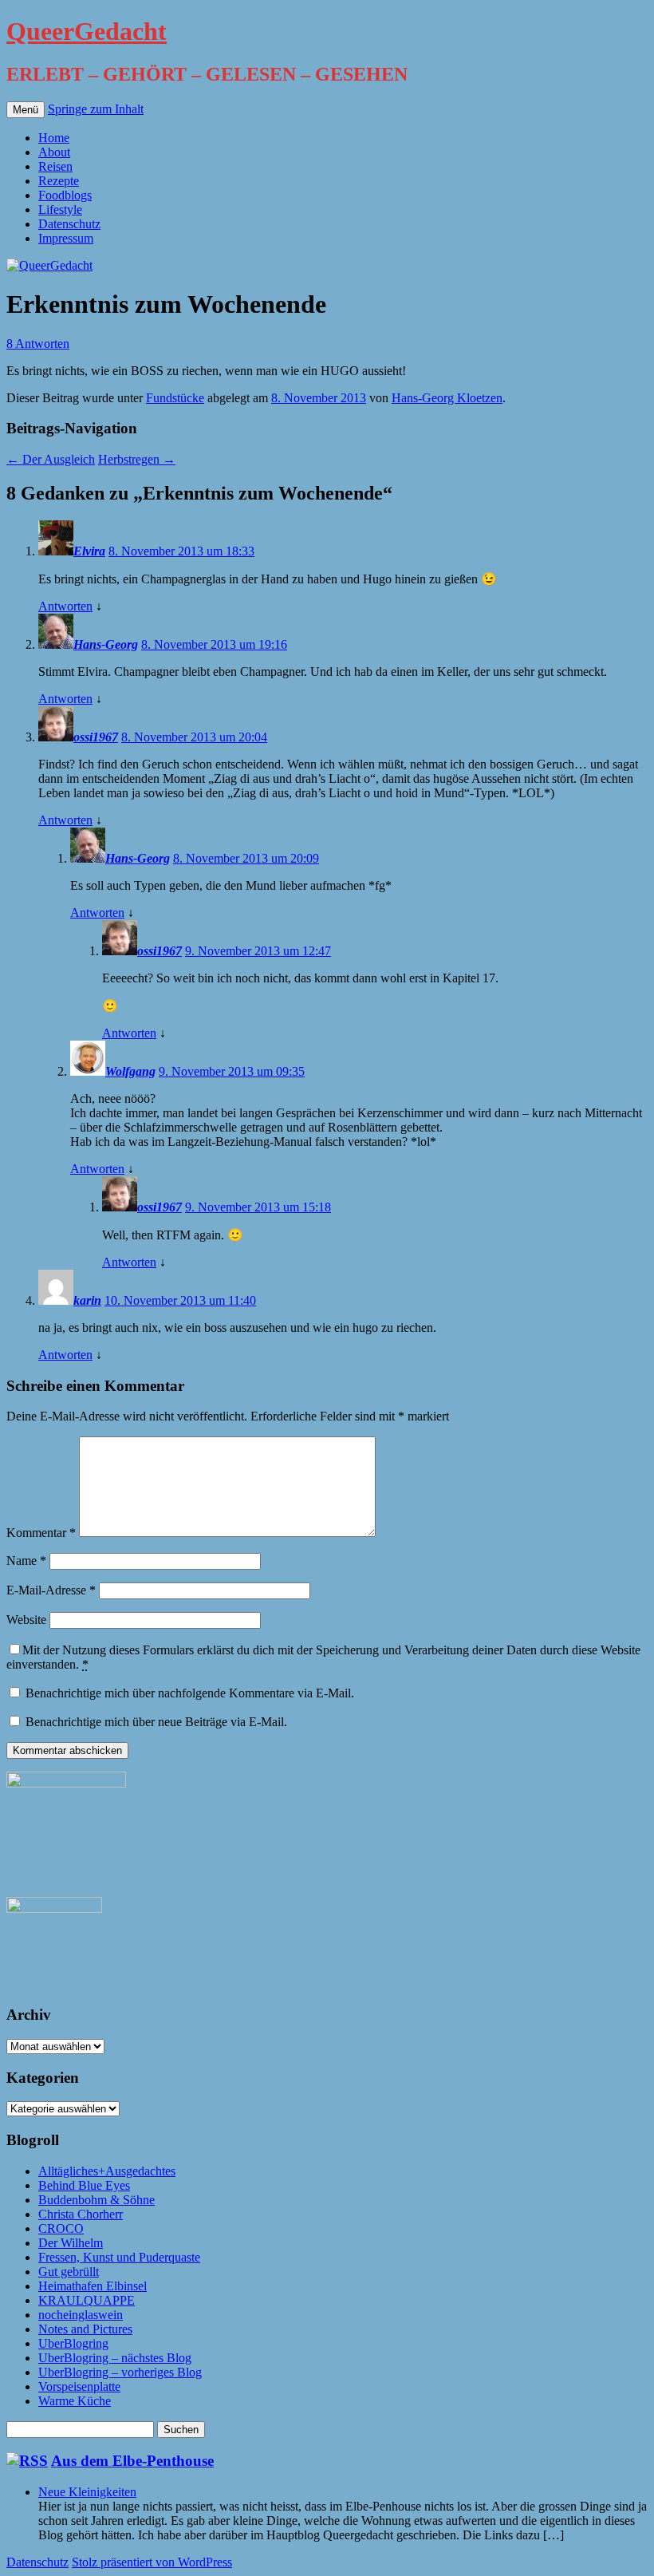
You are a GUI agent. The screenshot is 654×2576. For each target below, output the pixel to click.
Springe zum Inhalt (96, 109)
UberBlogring (73, 2343)
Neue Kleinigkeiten (87, 2492)
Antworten (65, 606)
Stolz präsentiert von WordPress (152, 2562)
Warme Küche (75, 2401)
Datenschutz (69, 224)
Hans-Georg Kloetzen (447, 398)
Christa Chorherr (81, 2214)
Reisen (55, 166)
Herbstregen (137, 459)
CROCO (61, 2228)
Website (26, 1620)
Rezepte (59, 181)
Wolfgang (130, 1071)
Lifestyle (60, 209)
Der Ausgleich (51, 459)
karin (87, 1300)
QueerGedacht (87, 31)
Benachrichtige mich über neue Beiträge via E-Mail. (156, 1722)
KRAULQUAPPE (87, 2300)
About (54, 152)
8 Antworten (38, 344)
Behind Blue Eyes (84, 2185)
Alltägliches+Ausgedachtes (107, 2171)
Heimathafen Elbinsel (93, 2286)
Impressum (66, 238)
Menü (26, 110)
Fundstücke (175, 398)
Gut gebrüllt (69, 2272)
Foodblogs (65, 195)
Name (26, 1561)
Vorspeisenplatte (79, 2386)
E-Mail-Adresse (51, 1590)
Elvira (89, 551)
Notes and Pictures (85, 2329)
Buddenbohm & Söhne (97, 2200)
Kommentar (41, 1533)
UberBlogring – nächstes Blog (115, 2358)
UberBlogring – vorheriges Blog (120, 2372)
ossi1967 (96, 737)
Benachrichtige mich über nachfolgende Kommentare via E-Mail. (190, 1693)
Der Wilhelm (71, 2243)
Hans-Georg (106, 644)
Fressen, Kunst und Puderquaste (119, 2257)
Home (54, 138)
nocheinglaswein (81, 2315)
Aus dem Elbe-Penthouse (132, 2461)
